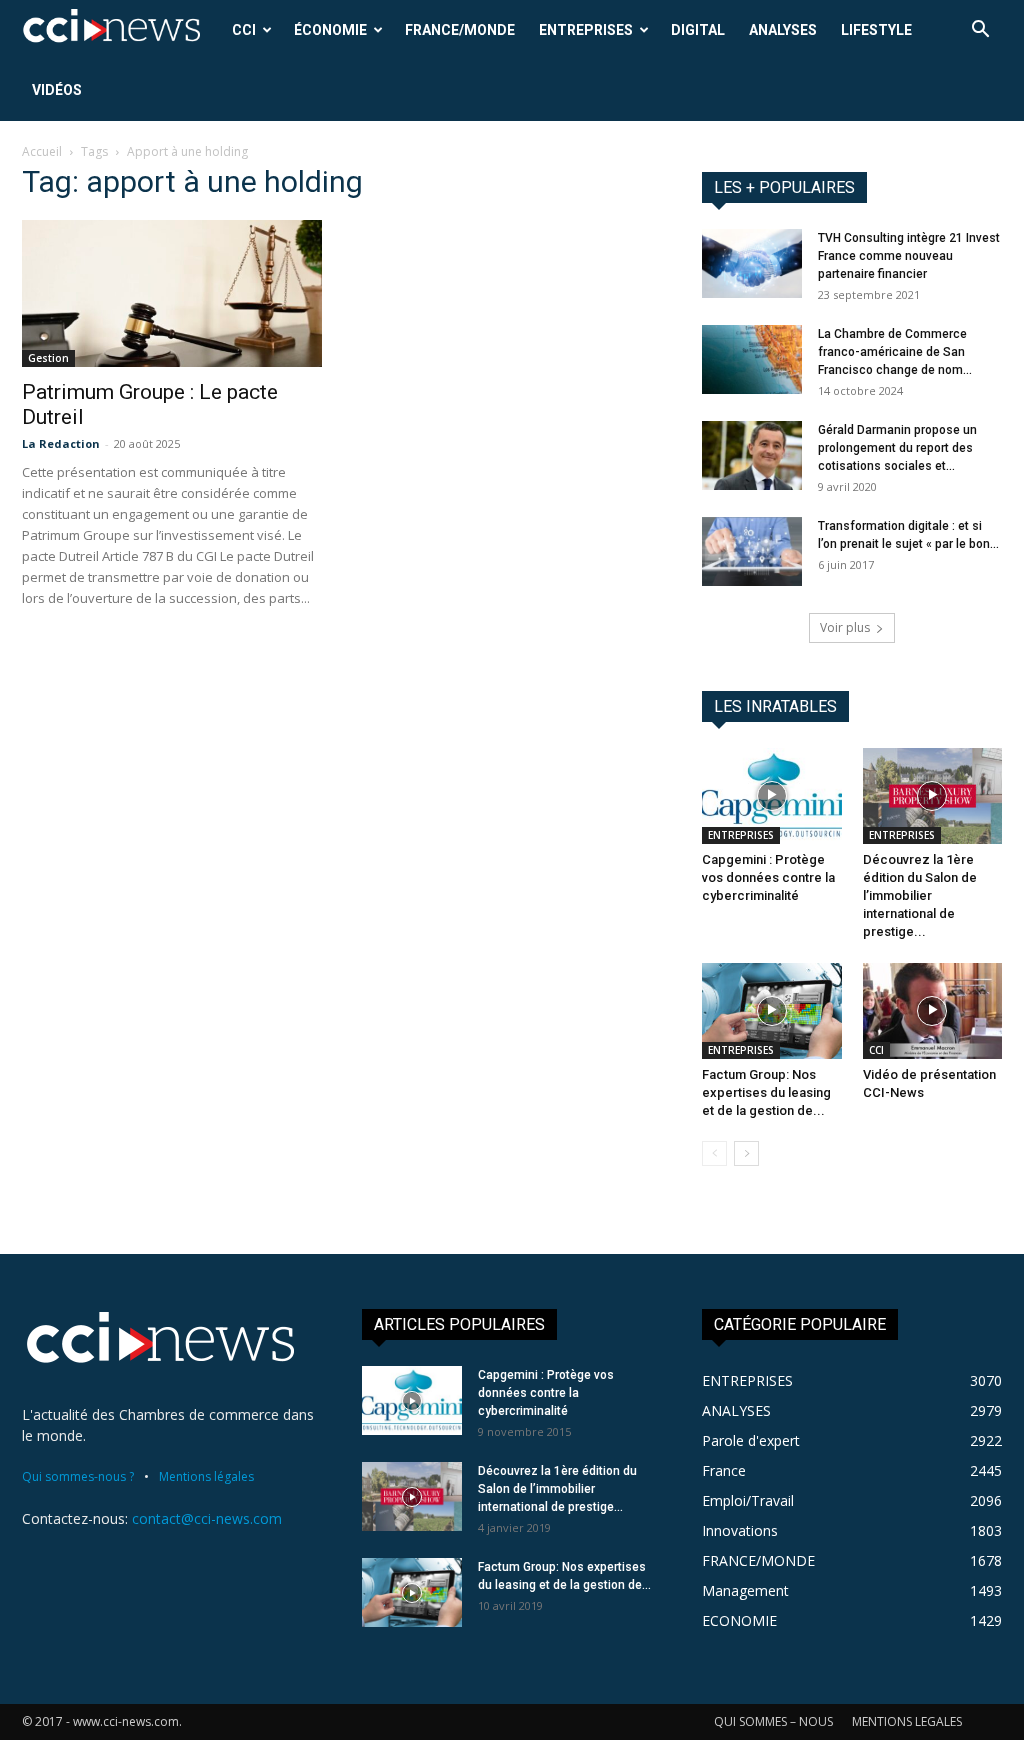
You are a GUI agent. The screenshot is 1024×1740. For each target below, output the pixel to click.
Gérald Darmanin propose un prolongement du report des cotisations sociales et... (897, 448)
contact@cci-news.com (207, 1518)
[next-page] (746, 1153)
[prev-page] (714, 1153)
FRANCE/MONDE (460, 30)
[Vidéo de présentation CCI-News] (933, 1011)
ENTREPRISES (586, 30)
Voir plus (845, 627)
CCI (244, 30)
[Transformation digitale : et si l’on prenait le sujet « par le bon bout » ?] (752, 551)
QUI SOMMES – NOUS (773, 1721)
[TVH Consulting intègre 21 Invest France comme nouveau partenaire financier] (752, 263)
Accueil (42, 151)
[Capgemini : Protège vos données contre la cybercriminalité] (772, 796)
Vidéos (57, 90)
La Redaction (61, 443)
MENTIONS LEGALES (907, 1721)
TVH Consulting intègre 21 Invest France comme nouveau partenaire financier (909, 256)
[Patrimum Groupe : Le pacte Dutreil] (172, 293)
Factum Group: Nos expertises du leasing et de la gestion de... (766, 1092)
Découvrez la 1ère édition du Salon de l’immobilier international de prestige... (920, 895)
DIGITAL (698, 30)
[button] (980, 31)
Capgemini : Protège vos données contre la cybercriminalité (768, 877)
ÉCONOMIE (330, 30)
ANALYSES (783, 30)
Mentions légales (206, 1476)
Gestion (48, 358)
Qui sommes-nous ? (78, 1476)
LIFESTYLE (876, 30)
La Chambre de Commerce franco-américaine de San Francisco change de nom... (895, 352)
